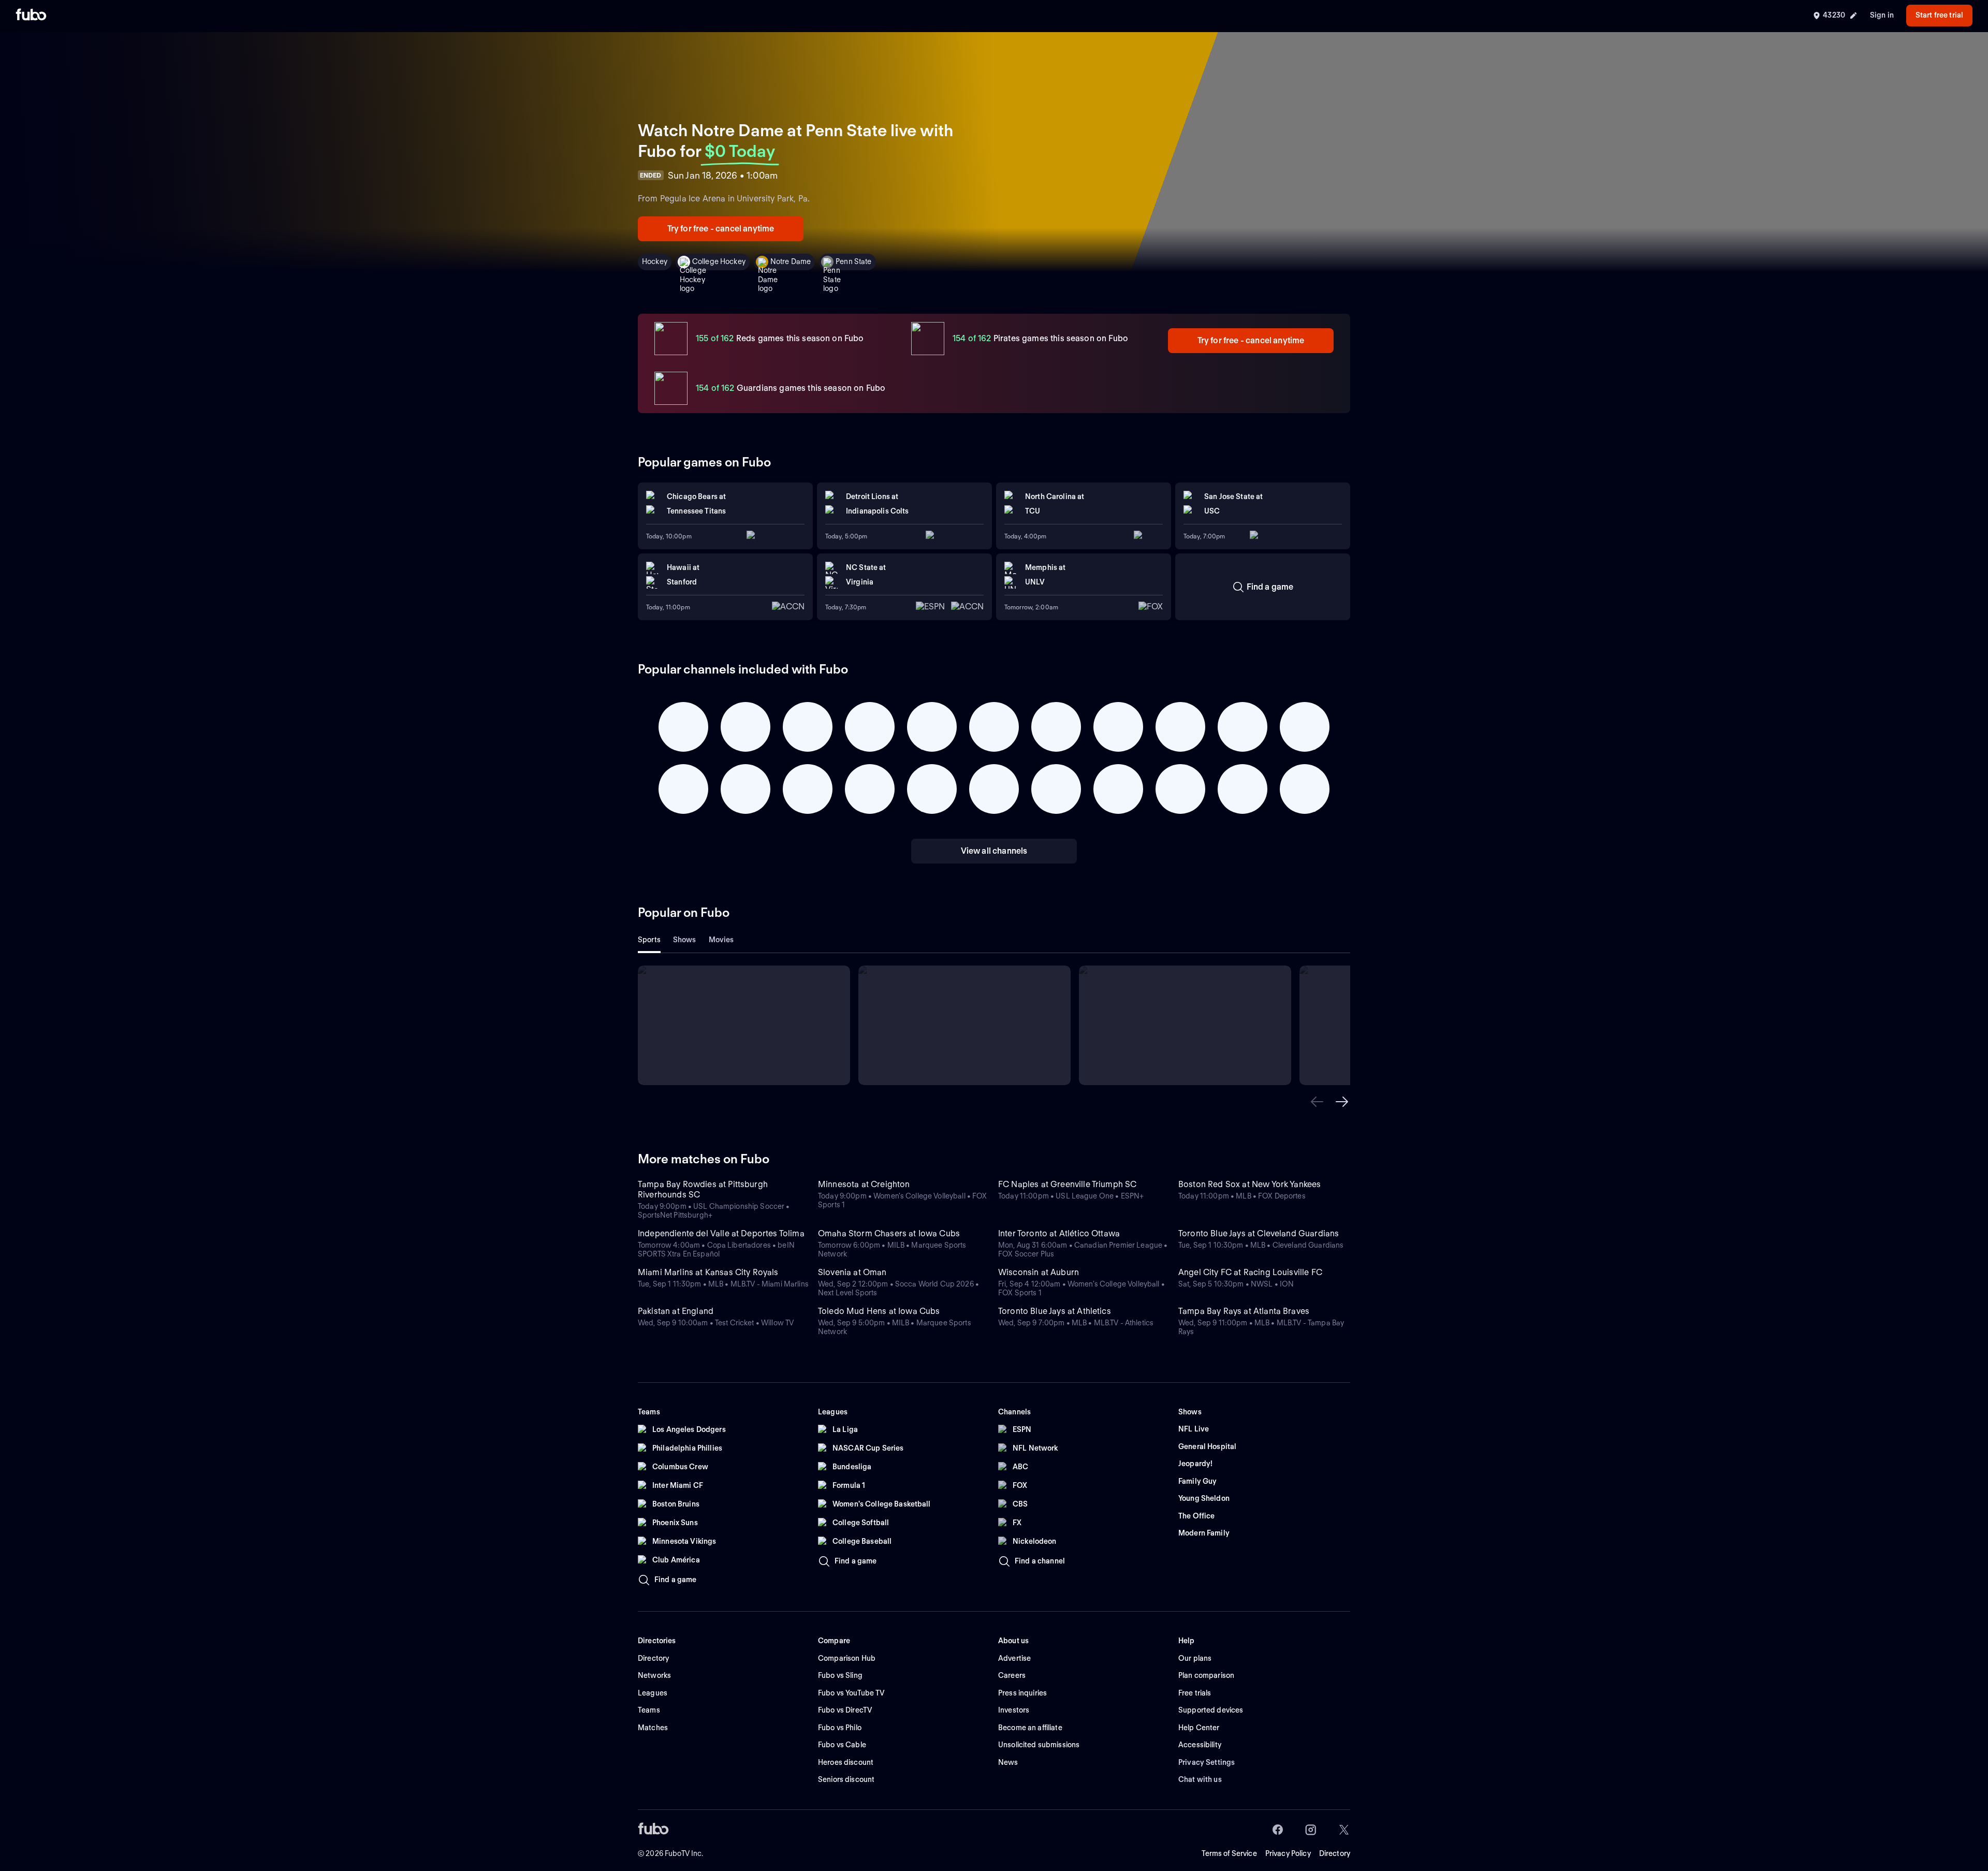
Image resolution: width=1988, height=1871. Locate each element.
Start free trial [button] (1939, 15)
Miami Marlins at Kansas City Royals (708, 1272)
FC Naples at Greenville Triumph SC (1067, 1184)
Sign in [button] (1882, 15)
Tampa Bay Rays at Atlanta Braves (1244, 1311)
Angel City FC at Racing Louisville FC (1250, 1272)
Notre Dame (791, 261)
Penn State (853, 261)
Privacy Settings (1207, 1762)
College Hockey (719, 261)
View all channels (994, 851)
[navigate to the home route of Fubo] (31, 16)
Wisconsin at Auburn (1039, 1272)
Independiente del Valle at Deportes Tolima (721, 1233)
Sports (649, 940)
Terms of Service (1229, 1853)
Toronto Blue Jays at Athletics (1055, 1311)
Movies (721, 940)
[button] (1317, 1102)
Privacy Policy (1288, 1853)
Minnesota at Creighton (864, 1184)
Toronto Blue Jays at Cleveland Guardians (1259, 1233)
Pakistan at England (676, 1311)
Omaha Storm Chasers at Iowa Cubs (889, 1233)
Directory (1335, 1853)
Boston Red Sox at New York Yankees (1249, 1184)
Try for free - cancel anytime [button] (721, 229)
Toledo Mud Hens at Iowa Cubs (879, 1311)
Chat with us (1200, 1779)
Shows (685, 940)
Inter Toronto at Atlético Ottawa (1059, 1233)
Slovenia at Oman (852, 1272)
